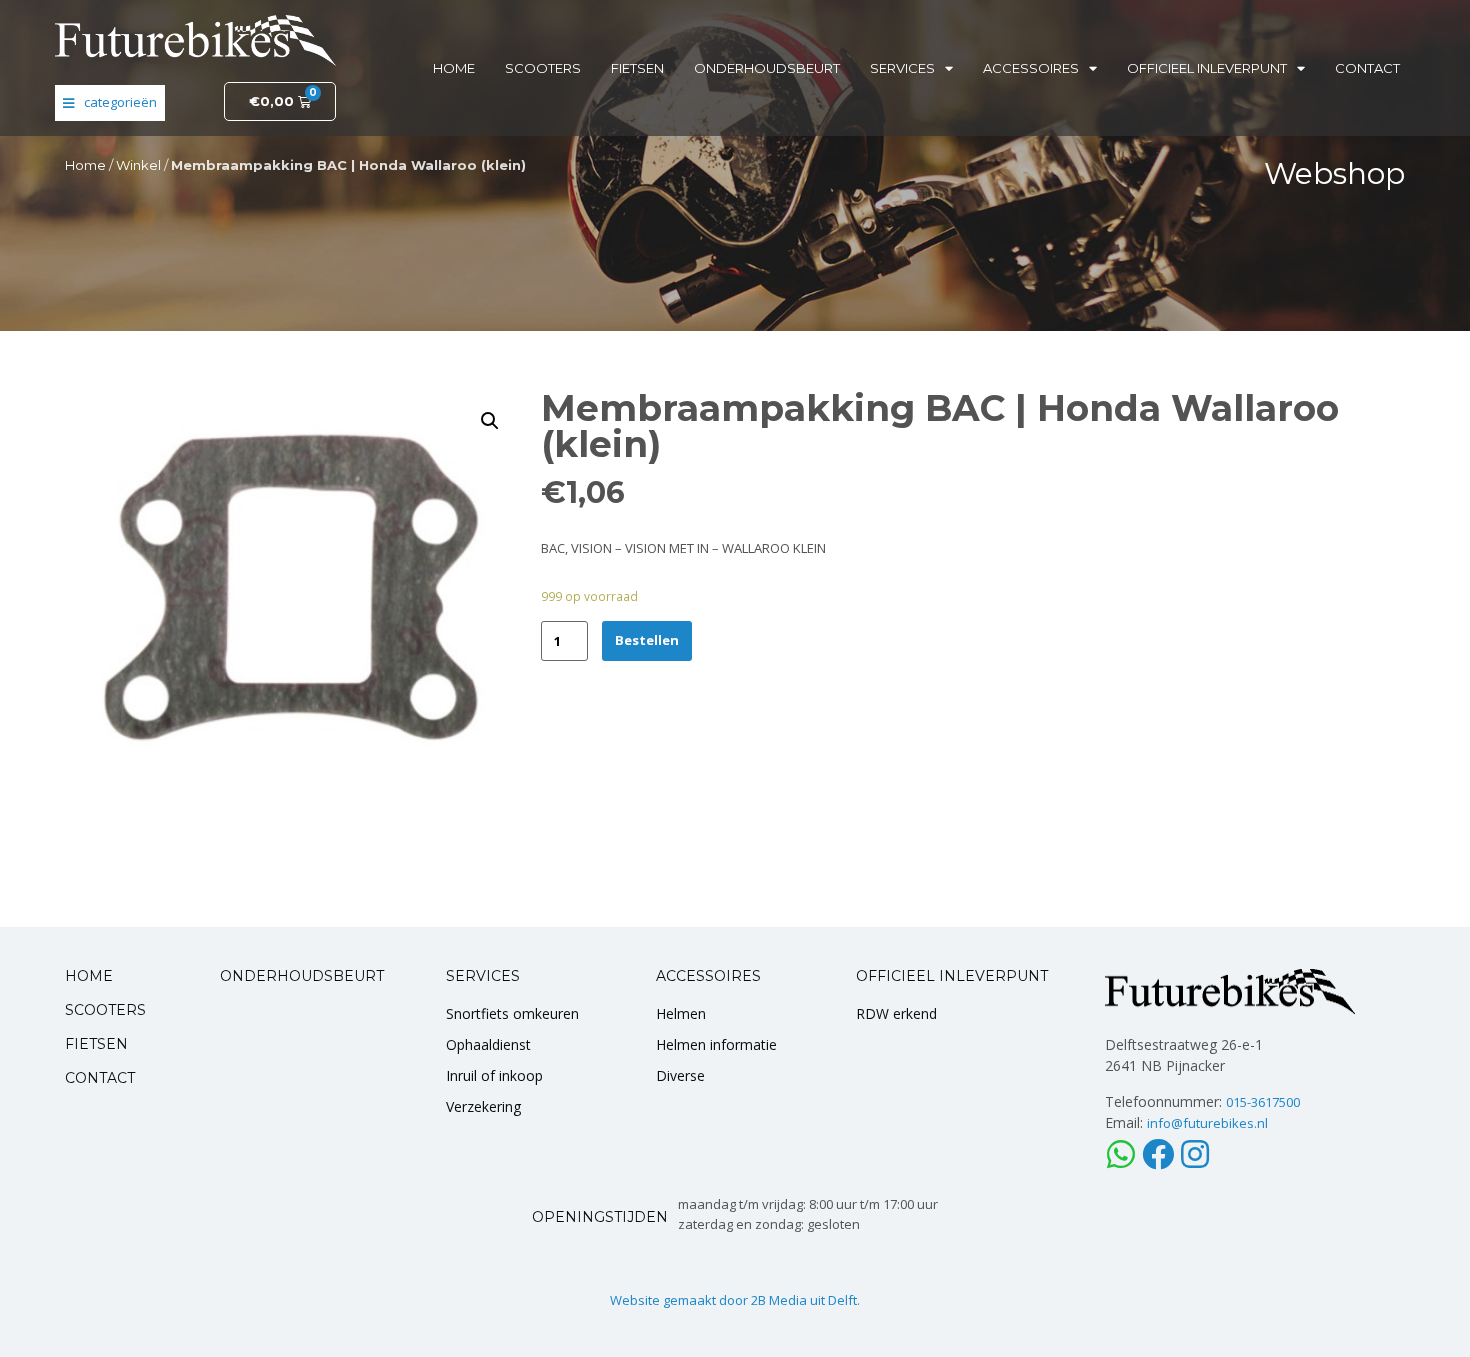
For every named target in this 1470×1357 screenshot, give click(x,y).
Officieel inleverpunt (1207, 68)
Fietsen (637, 68)
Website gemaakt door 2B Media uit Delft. (735, 1300)
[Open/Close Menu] (110, 103)
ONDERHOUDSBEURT (302, 976)
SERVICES (483, 976)
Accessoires (1031, 68)
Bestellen (647, 640)
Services (902, 68)
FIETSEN (96, 1044)
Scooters (543, 68)
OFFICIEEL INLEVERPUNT (952, 976)
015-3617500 (1263, 1102)
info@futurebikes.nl (1207, 1123)
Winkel (138, 165)
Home (454, 68)
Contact (1367, 68)
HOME (89, 976)
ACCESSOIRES (708, 976)
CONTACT (100, 1078)
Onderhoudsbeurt (767, 68)
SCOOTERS (105, 1010)
